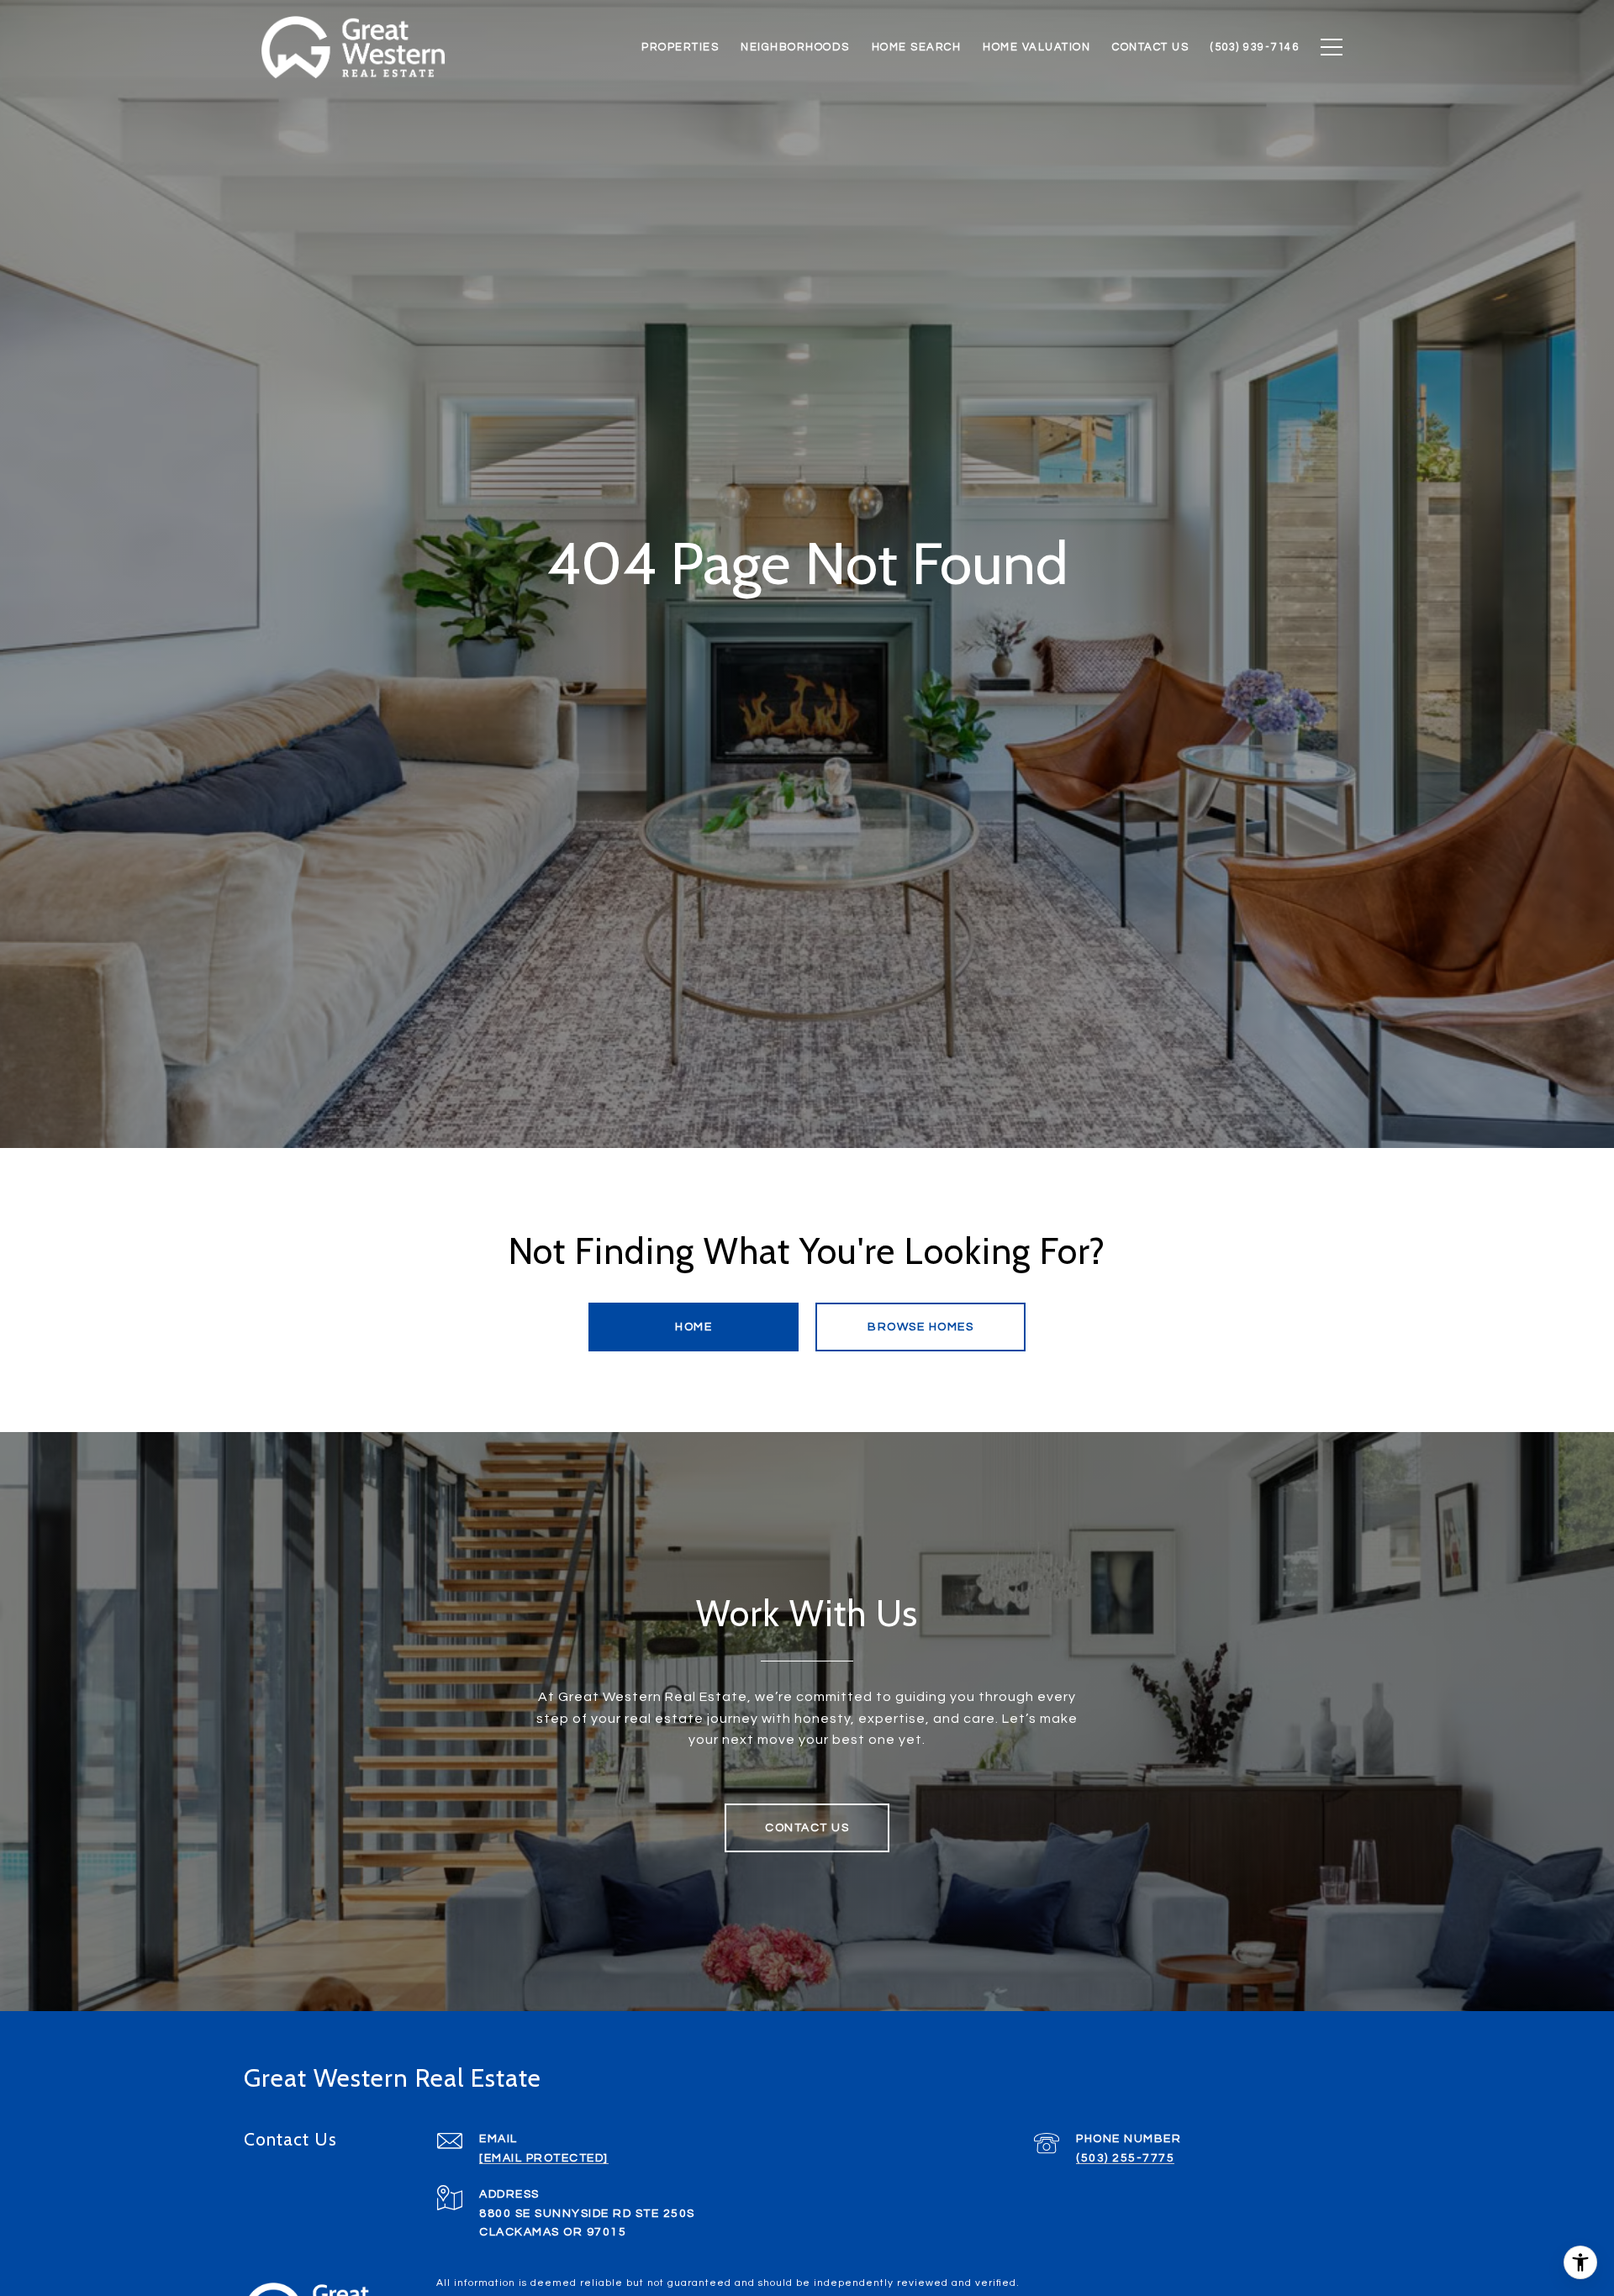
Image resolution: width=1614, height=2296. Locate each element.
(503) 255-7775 (1125, 2158)
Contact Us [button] (807, 1828)
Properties (680, 47)
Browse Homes (920, 1327)
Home (694, 1327)
